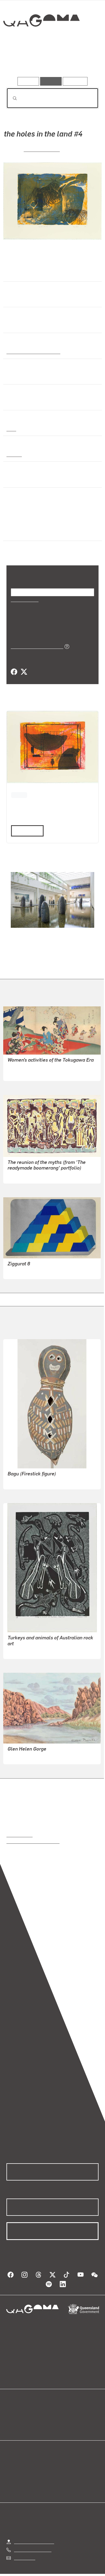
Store (11, 2419)
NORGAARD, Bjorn (25, 1168)
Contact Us (24, 2551)
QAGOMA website (23, 2412)
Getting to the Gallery (34, 2534)
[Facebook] (14, 665)
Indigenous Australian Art (32, 351)
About (60, 2412)
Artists (51, 62)
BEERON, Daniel (23, 1474)
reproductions (20, 1827)
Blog (59, 2406)
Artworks (20, 62)
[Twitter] (24, 665)
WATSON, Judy (42, 149)
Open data (16, 2406)
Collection (41, 40)
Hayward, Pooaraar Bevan (32, 1644)
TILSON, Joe (19, 1264)
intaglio (14, 454)
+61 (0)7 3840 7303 (33, 2542)
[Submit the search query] (10, 98)
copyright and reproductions (33, 1834)
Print (11, 429)
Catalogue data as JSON (35, 639)
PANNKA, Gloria (23, 1749)
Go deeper (83, 62)
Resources (75, 81)
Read (25, 823)
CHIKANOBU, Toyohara (29, 1066)
